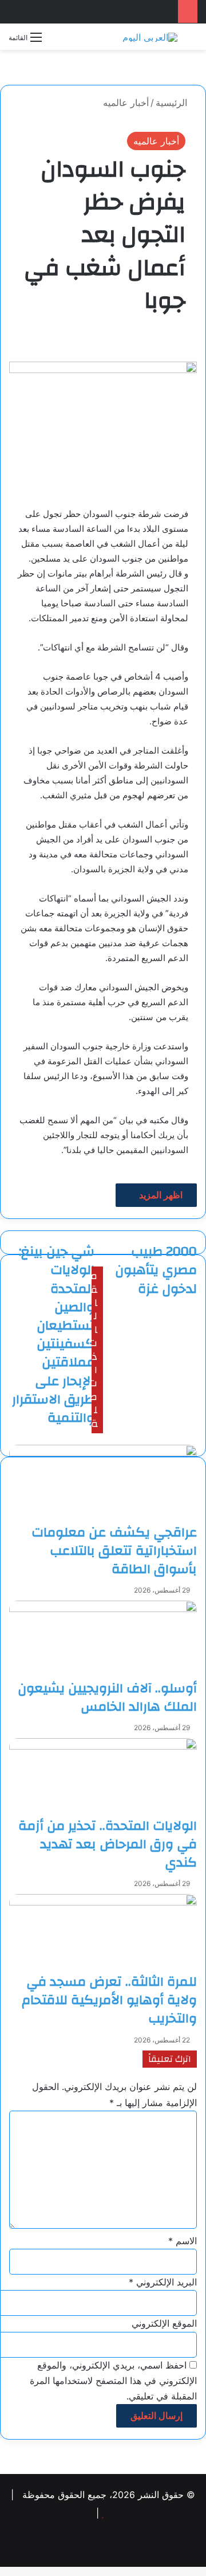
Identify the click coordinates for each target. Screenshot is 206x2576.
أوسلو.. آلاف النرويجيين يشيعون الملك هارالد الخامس (107, 1697)
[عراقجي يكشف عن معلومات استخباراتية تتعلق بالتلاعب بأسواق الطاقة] (103, 1484)
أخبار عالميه (126, 103)
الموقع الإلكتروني (164, 2323)
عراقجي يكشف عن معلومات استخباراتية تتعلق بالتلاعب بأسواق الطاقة (114, 1551)
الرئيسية (173, 103)
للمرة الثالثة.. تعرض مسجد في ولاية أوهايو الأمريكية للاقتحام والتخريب (109, 2000)
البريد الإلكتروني (163, 2282)
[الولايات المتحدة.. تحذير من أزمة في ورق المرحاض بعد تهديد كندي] (103, 1777)
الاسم (183, 2241)
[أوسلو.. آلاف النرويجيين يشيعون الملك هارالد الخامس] (103, 1640)
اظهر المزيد (160, 1195)
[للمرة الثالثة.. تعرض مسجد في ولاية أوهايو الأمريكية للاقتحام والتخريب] (103, 1933)
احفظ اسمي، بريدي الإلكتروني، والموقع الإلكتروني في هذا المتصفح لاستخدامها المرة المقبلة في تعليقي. (113, 2381)
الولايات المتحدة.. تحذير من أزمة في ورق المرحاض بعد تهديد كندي (108, 1844)
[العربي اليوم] (150, 37)
